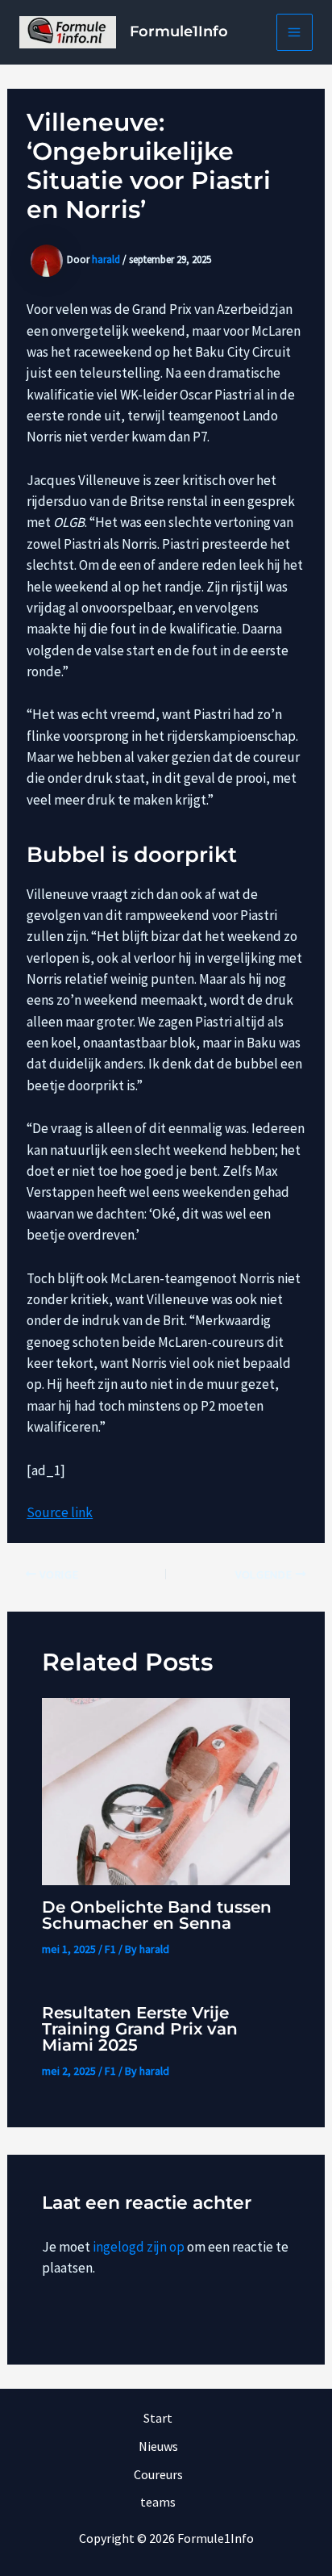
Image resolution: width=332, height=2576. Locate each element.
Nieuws (158, 2446)
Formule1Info (179, 31)
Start (158, 2418)
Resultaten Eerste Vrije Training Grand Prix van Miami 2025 (140, 2029)
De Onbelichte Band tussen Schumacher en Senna (157, 1915)
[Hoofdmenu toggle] (295, 32)
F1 (110, 1949)
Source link (60, 1512)
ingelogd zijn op (139, 2247)
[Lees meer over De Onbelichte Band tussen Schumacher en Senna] (166, 1790)
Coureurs (158, 2474)
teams (158, 2502)
